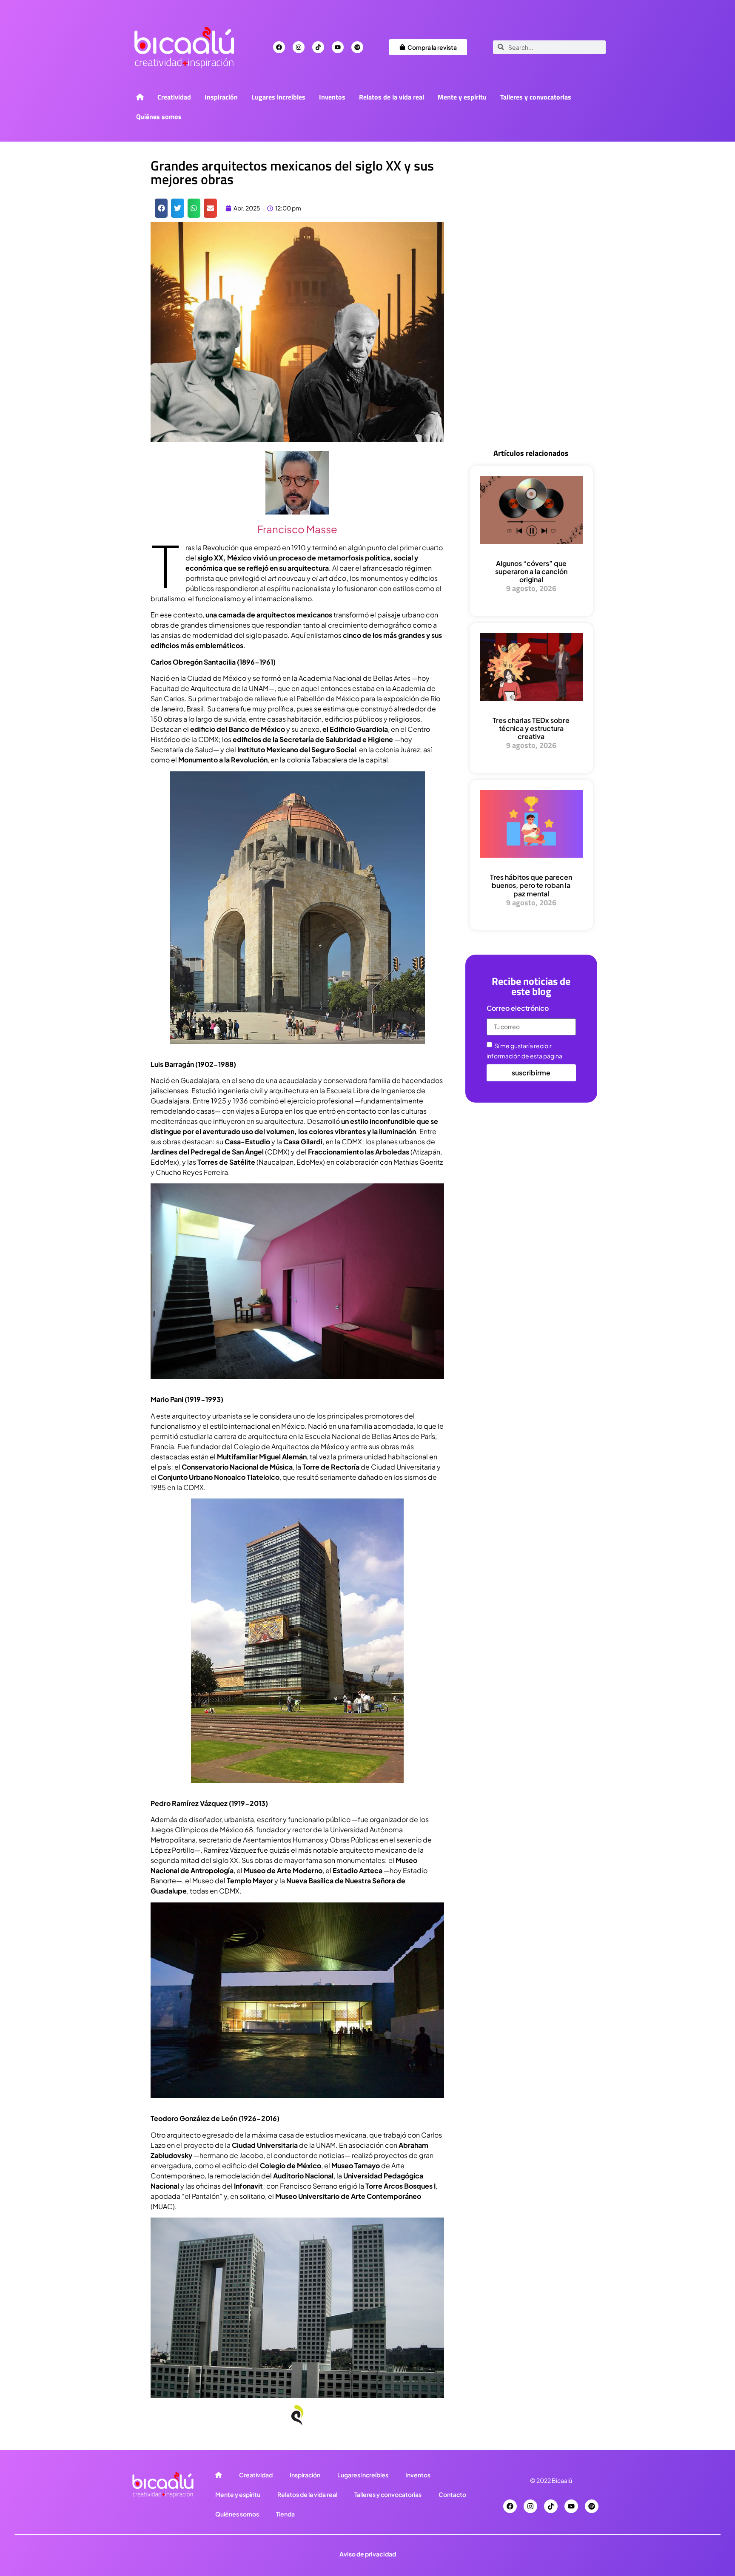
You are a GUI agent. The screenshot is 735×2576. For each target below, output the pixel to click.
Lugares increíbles (278, 97)
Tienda (285, 2514)
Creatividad (174, 97)
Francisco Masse (297, 529)
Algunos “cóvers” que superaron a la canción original (531, 571)
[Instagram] (299, 47)
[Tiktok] (318, 47)
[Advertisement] (531, 303)
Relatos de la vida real (392, 97)
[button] (161, 208)
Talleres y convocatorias (536, 97)
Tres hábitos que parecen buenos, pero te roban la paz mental (531, 885)
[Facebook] (279, 47)
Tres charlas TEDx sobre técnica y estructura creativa (531, 728)
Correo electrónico (518, 1009)
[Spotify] (357, 47)
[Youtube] (338, 47)
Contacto (452, 2494)
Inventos (332, 97)
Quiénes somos (159, 117)
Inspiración (221, 97)
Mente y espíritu (462, 97)
